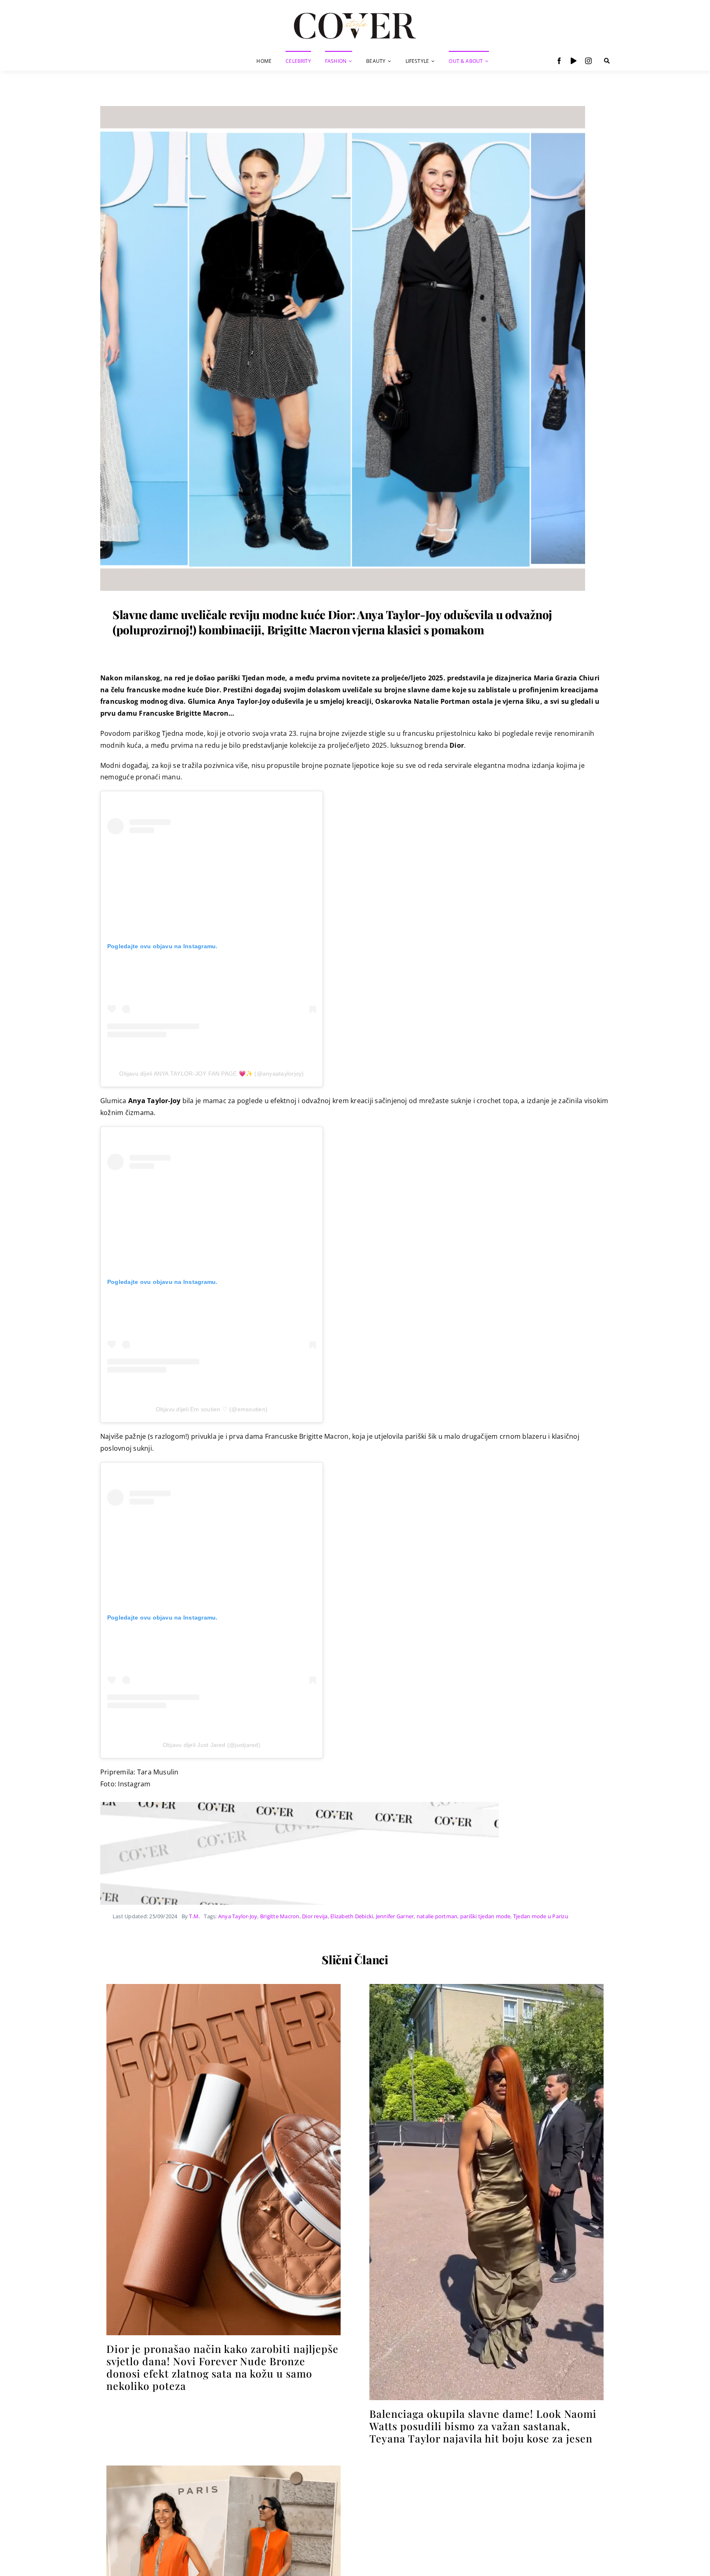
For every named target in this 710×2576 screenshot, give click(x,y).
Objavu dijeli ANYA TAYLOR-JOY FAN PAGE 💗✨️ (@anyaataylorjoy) (211, 1074)
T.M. (194, 1916)
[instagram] (588, 61)
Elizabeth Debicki (352, 1916)
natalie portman (437, 1916)
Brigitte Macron (280, 1916)
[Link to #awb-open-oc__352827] (607, 61)
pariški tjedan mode (485, 1916)
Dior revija (315, 1916)
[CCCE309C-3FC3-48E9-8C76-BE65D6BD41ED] (224, 2469)
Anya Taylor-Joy (238, 1916)
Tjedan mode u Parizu (541, 1916)
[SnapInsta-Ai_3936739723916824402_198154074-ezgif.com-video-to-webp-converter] (486, 1987)
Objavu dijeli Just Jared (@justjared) (212, 1745)
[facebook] (559, 61)
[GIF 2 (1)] (224, 1987)
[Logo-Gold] (355, 14)
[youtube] (574, 61)
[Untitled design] (343, 109)
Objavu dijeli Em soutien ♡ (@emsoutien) (212, 1409)
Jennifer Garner (395, 1916)
